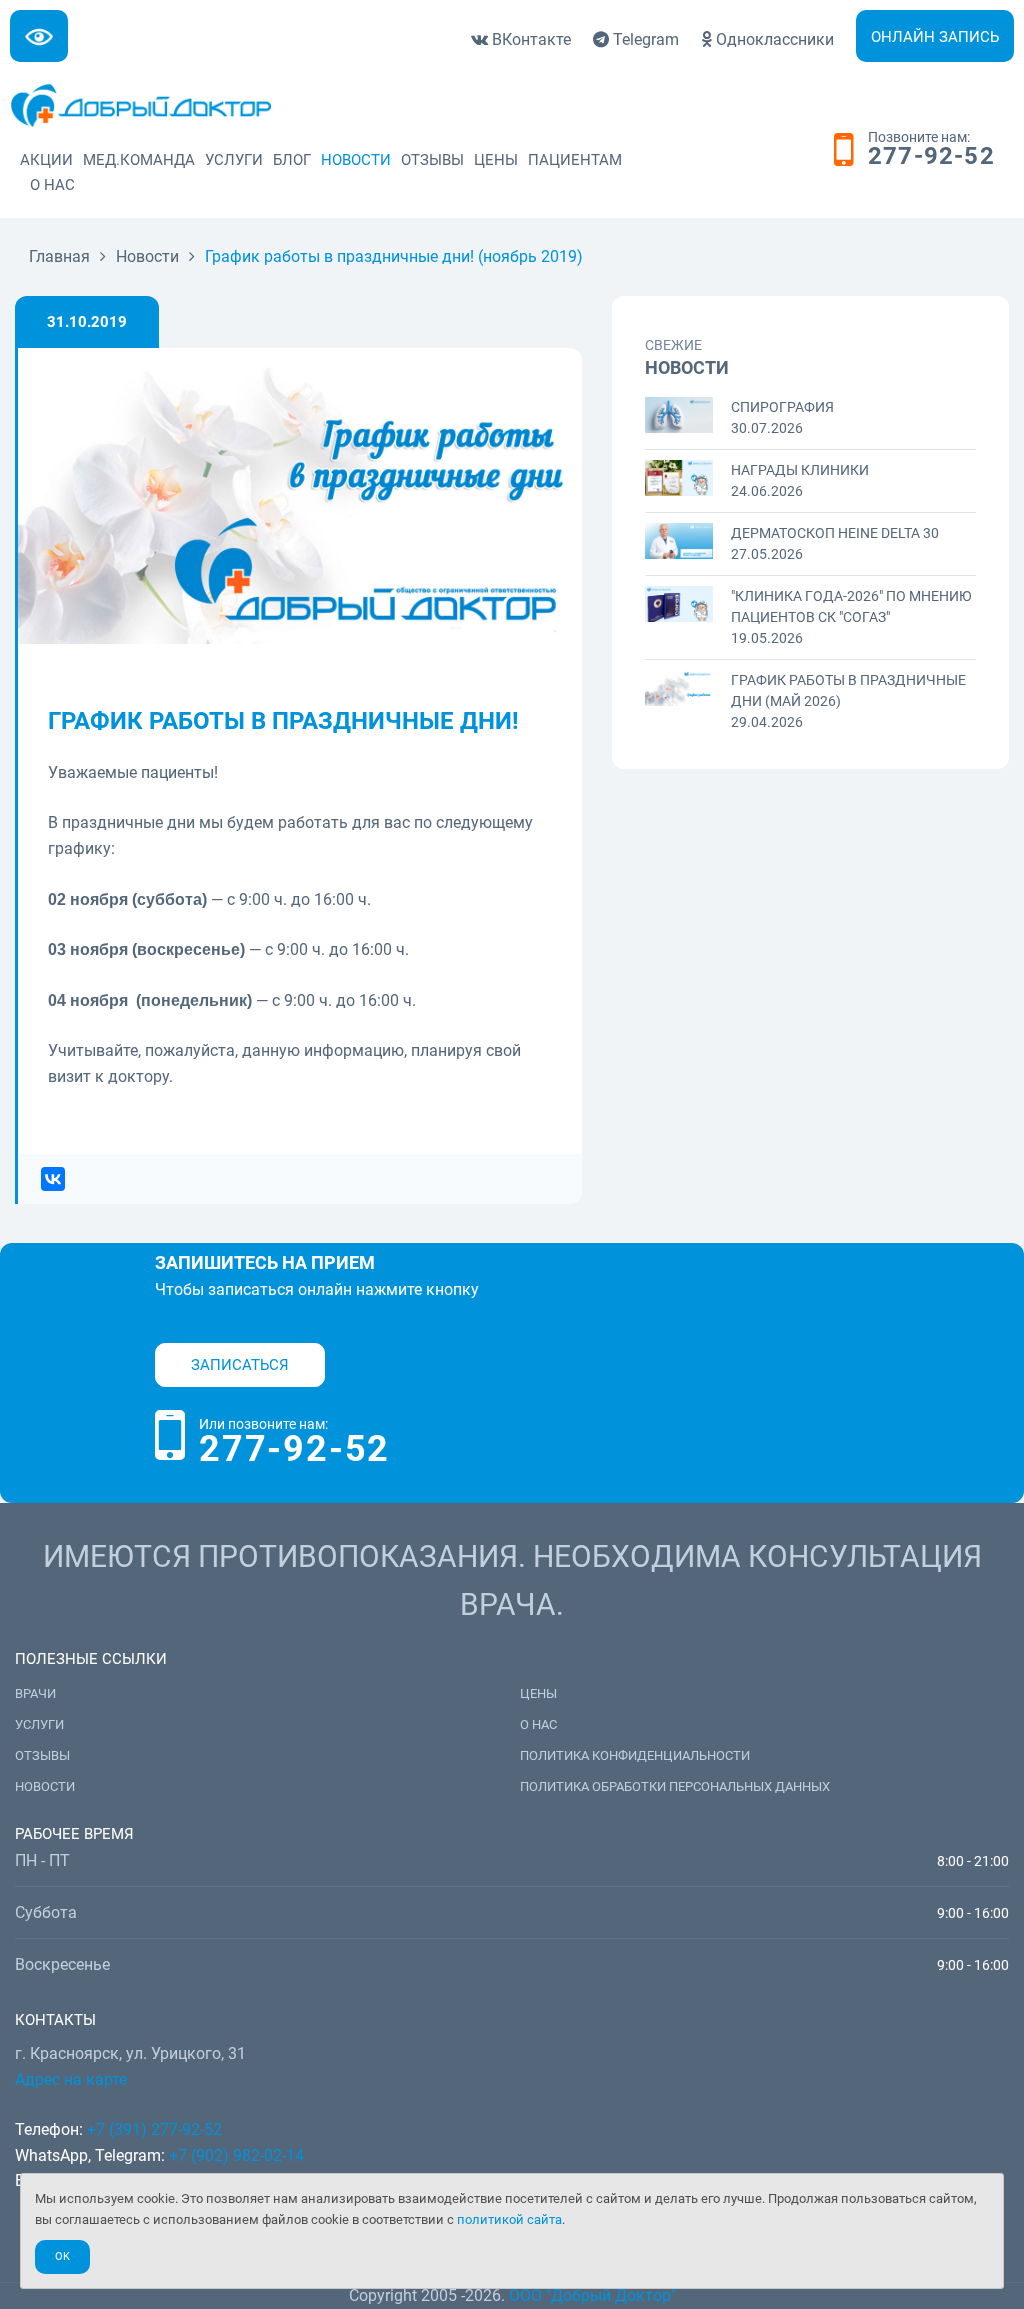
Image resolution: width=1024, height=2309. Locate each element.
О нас (52, 185)
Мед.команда (139, 160)
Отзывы (432, 160)
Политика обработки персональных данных (675, 1786)
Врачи (35, 1693)
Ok (62, 2256)
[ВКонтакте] (47, 1179)
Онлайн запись (935, 37)
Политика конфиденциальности (635, 1755)
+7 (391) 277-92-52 (154, 2129)
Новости (356, 160)
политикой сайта (509, 2219)
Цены (496, 160)
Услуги (234, 160)
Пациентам (575, 160)
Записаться (240, 1365)
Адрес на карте (71, 2079)
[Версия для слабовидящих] (39, 36)
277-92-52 (931, 157)
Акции (46, 160)
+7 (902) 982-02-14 (234, 2155)
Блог (292, 160)
